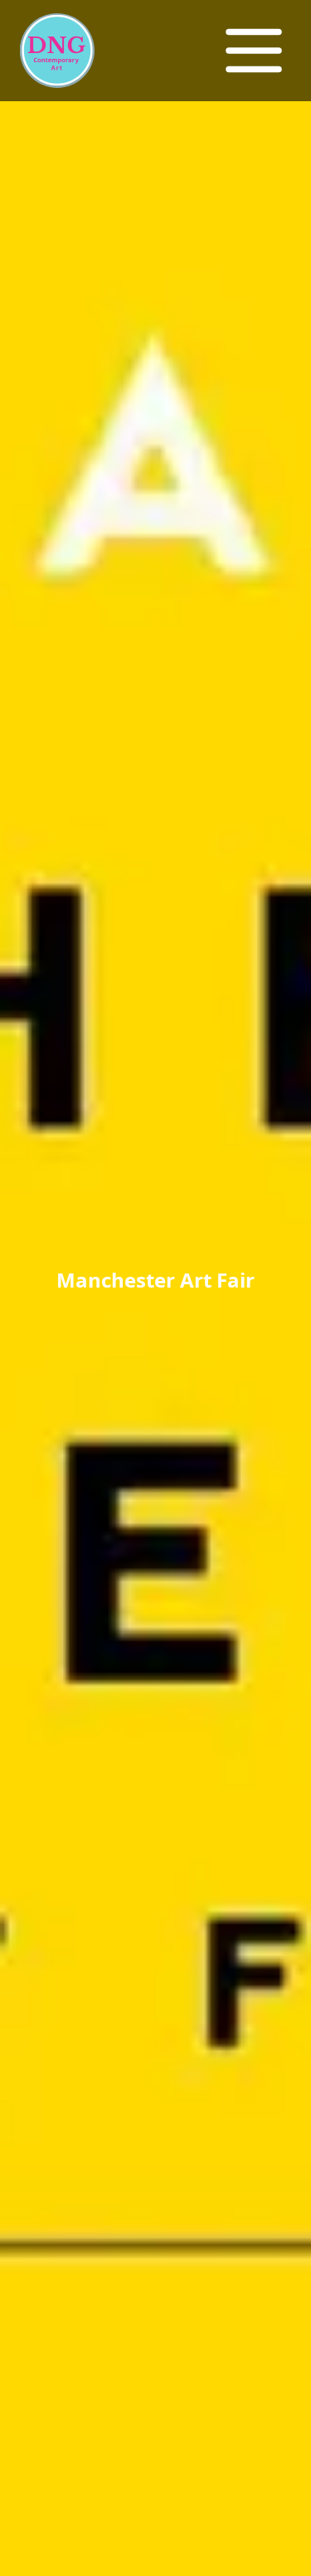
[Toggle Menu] (254, 51)
